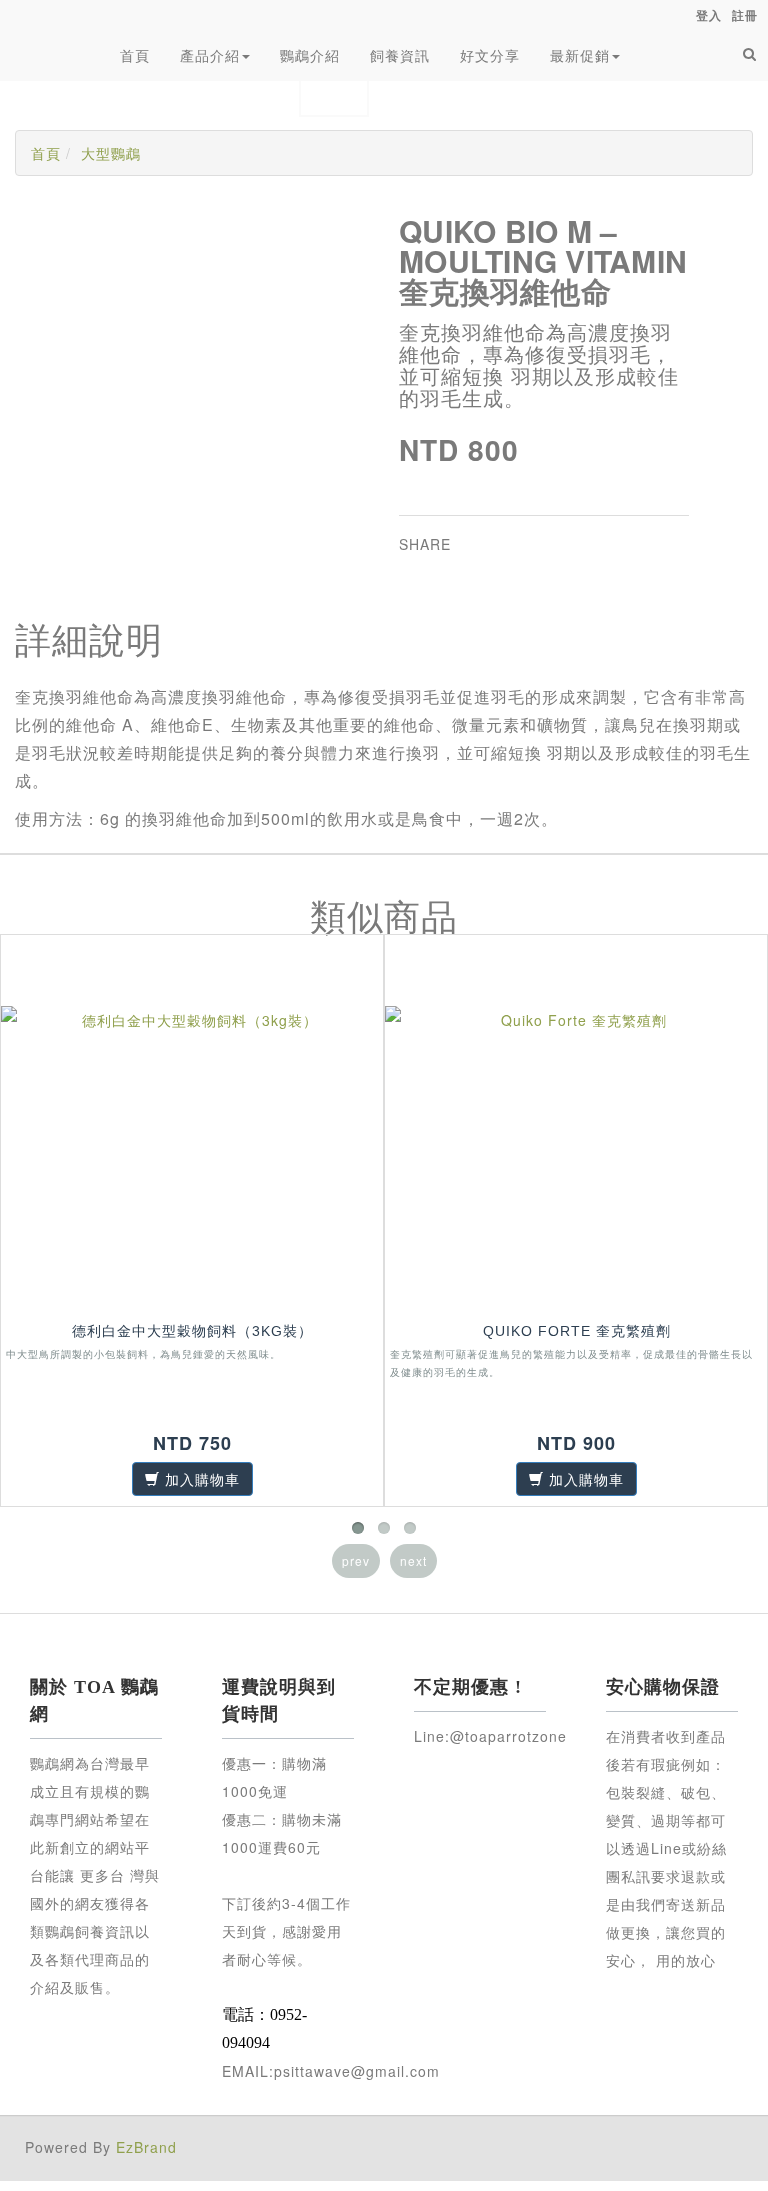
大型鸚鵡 (111, 153)
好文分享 (490, 55)
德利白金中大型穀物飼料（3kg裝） (192, 1331)
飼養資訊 (400, 55)
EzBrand (146, 2147)
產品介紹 (210, 55)
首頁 (135, 55)
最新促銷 (580, 55)
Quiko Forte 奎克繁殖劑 (577, 1331)
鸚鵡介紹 (310, 55)
